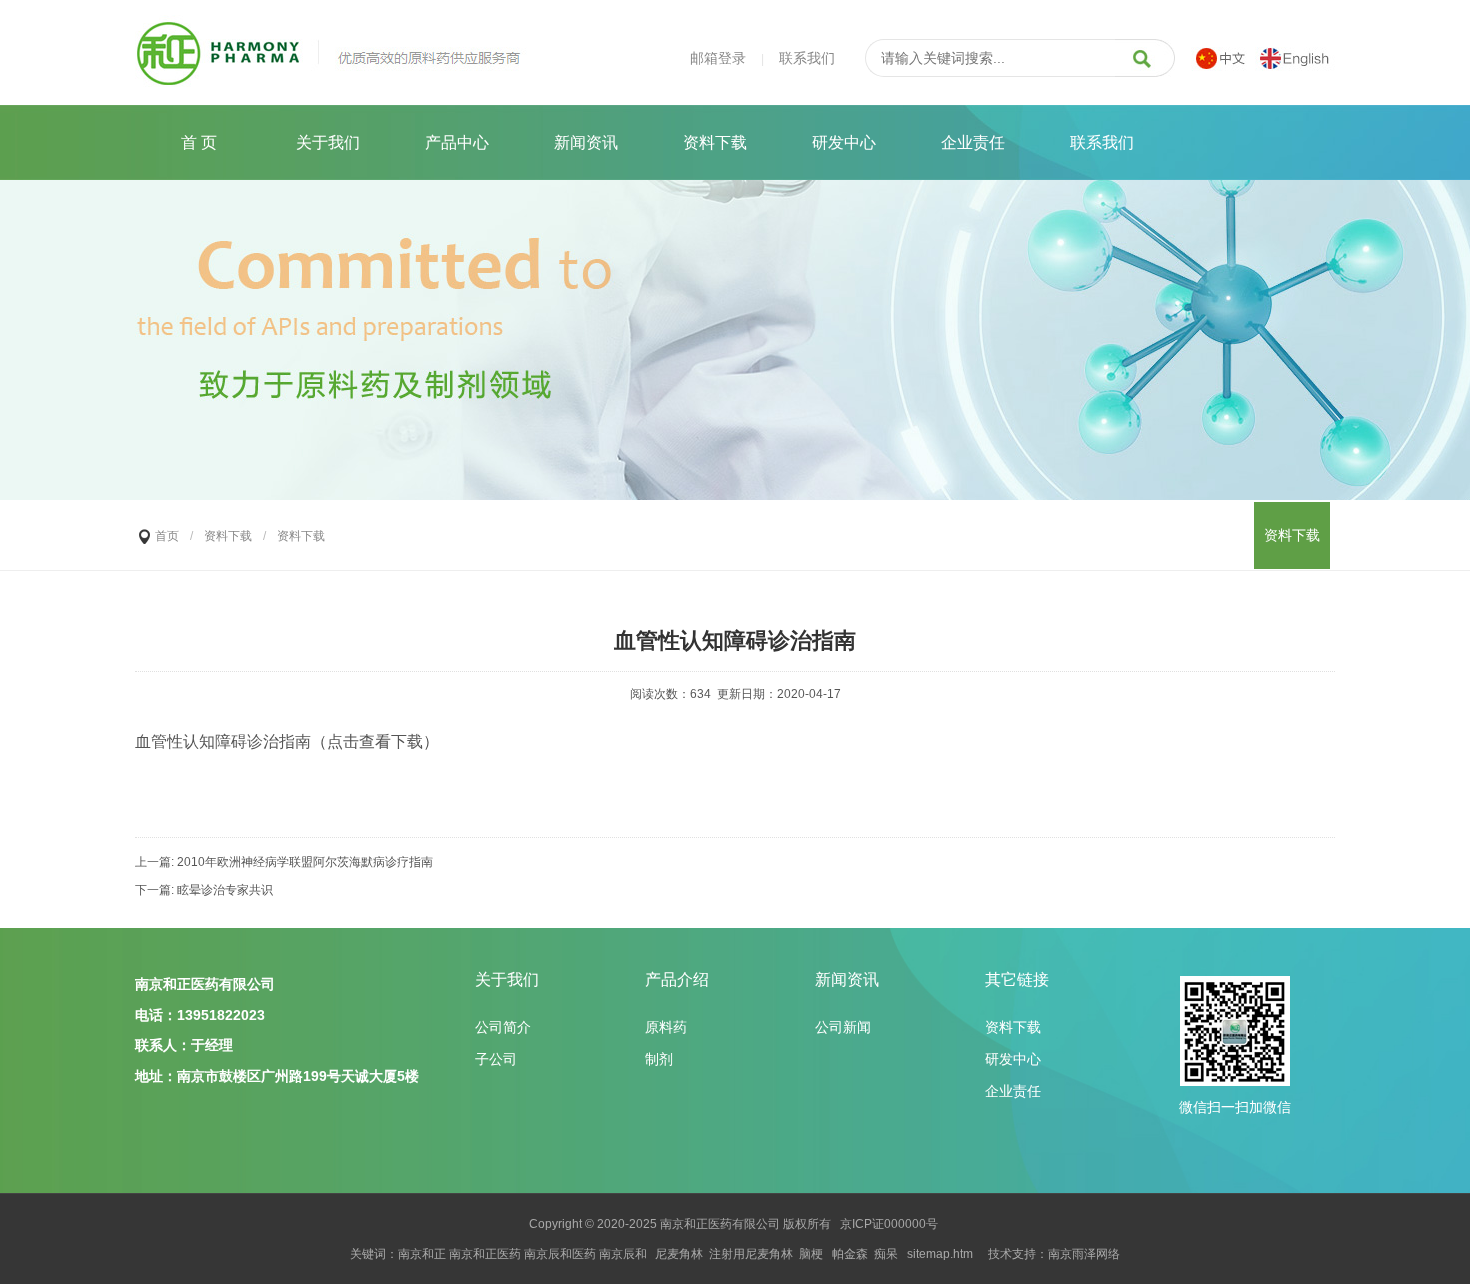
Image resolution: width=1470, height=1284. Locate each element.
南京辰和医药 (560, 1254)
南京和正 (422, 1254)
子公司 (496, 1059)
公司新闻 (843, 1027)
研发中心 (844, 142)
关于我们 (328, 142)
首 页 (199, 142)
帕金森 (850, 1254)
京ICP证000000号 (889, 1224)
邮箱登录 (718, 58)
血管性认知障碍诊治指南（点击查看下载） (287, 741)
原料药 (666, 1027)
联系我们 (807, 58)
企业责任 (973, 142)
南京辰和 (623, 1254)
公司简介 (503, 1027)
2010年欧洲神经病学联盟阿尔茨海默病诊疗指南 (305, 862)
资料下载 (715, 142)
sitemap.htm (940, 1254)
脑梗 (811, 1254)
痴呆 (886, 1254)
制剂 (659, 1059)
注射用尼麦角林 (751, 1254)
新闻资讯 (586, 142)
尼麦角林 (679, 1254)
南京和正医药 (696, 1224)
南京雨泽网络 (1084, 1254)
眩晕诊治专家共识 (225, 890)
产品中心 (457, 142)
